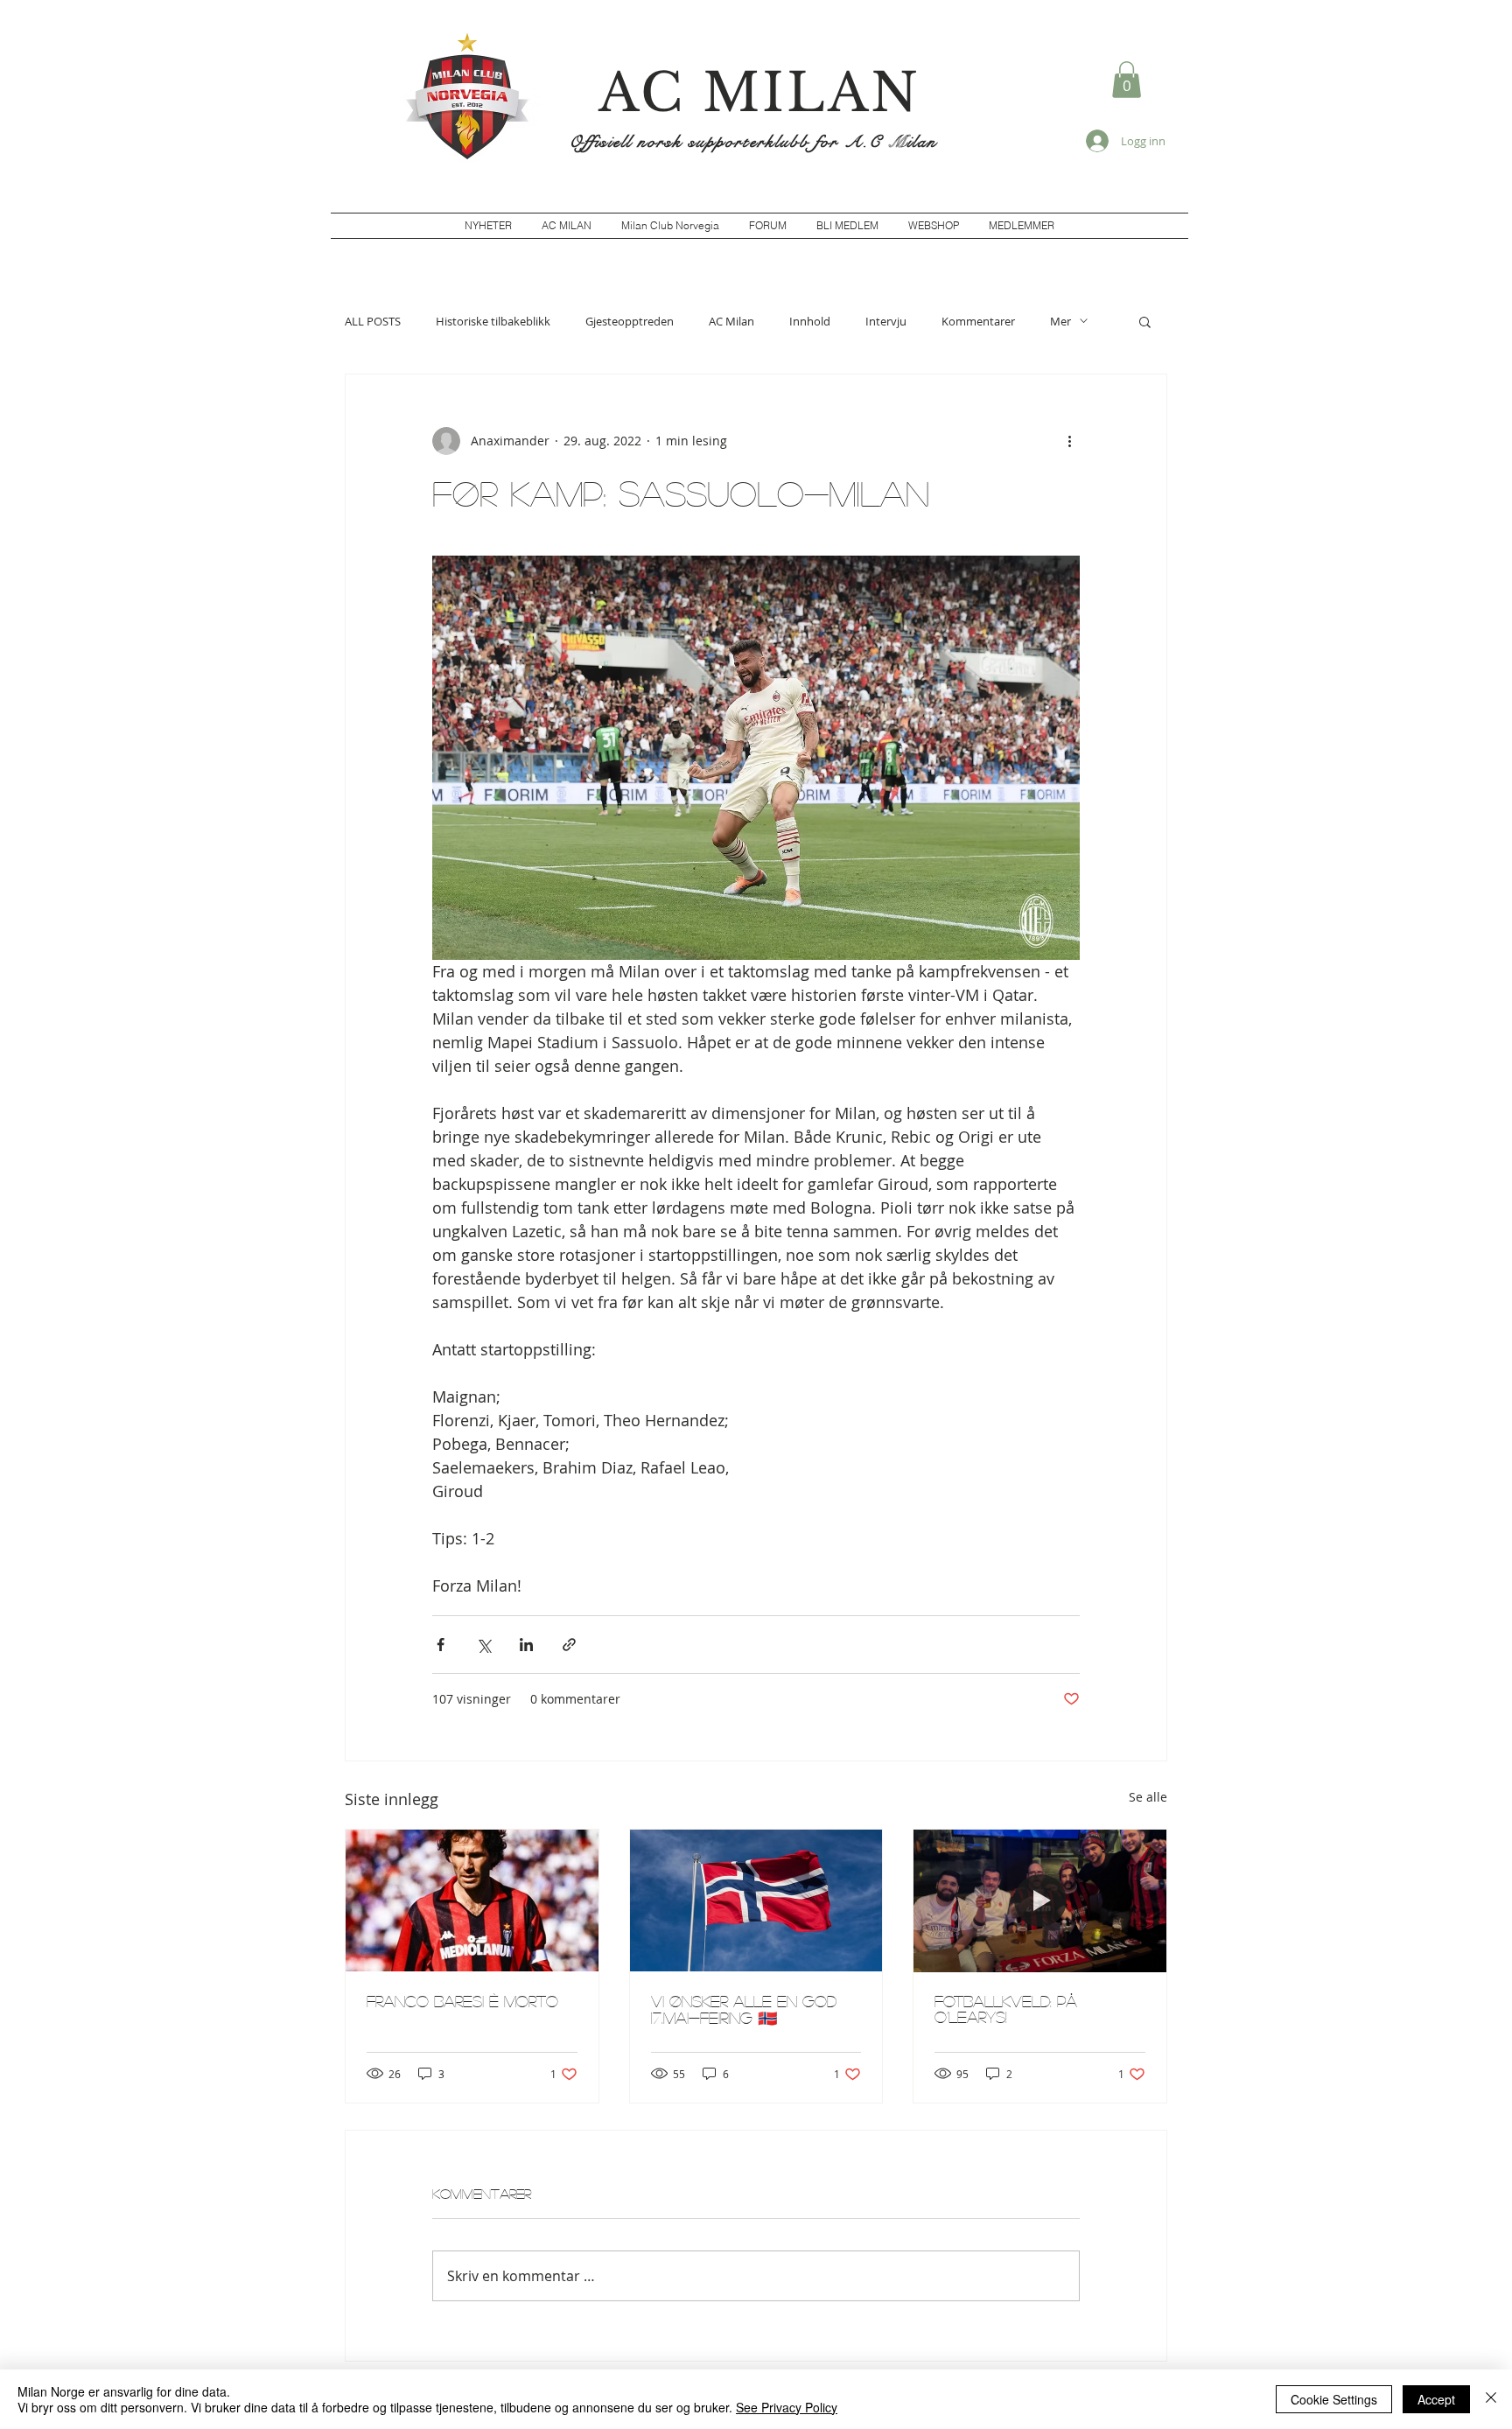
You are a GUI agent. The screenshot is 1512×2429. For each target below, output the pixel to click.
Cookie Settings (1334, 2399)
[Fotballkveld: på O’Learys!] (1040, 1900)
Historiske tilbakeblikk (493, 321)
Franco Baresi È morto (462, 2001)
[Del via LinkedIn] (526, 1645)
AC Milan (731, 321)
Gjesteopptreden (630, 321)
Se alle (1148, 1797)
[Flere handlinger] (1069, 441)
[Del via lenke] (569, 1645)
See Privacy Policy (787, 2407)
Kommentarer (978, 321)
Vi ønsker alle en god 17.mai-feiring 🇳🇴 (744, 2009)
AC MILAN (759, 93)
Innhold (810, 321)
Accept (1436, 2399)
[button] (1127, 80)
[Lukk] (1491, 2399)
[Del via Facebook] (441, 1645)
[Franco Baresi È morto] (472, 1900)
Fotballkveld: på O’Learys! (1006, 2009)
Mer (1060, 321)
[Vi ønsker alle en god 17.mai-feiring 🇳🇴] (756, 1900)
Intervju (886, 321)
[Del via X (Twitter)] (483, 1645)
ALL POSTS (373, 321)
